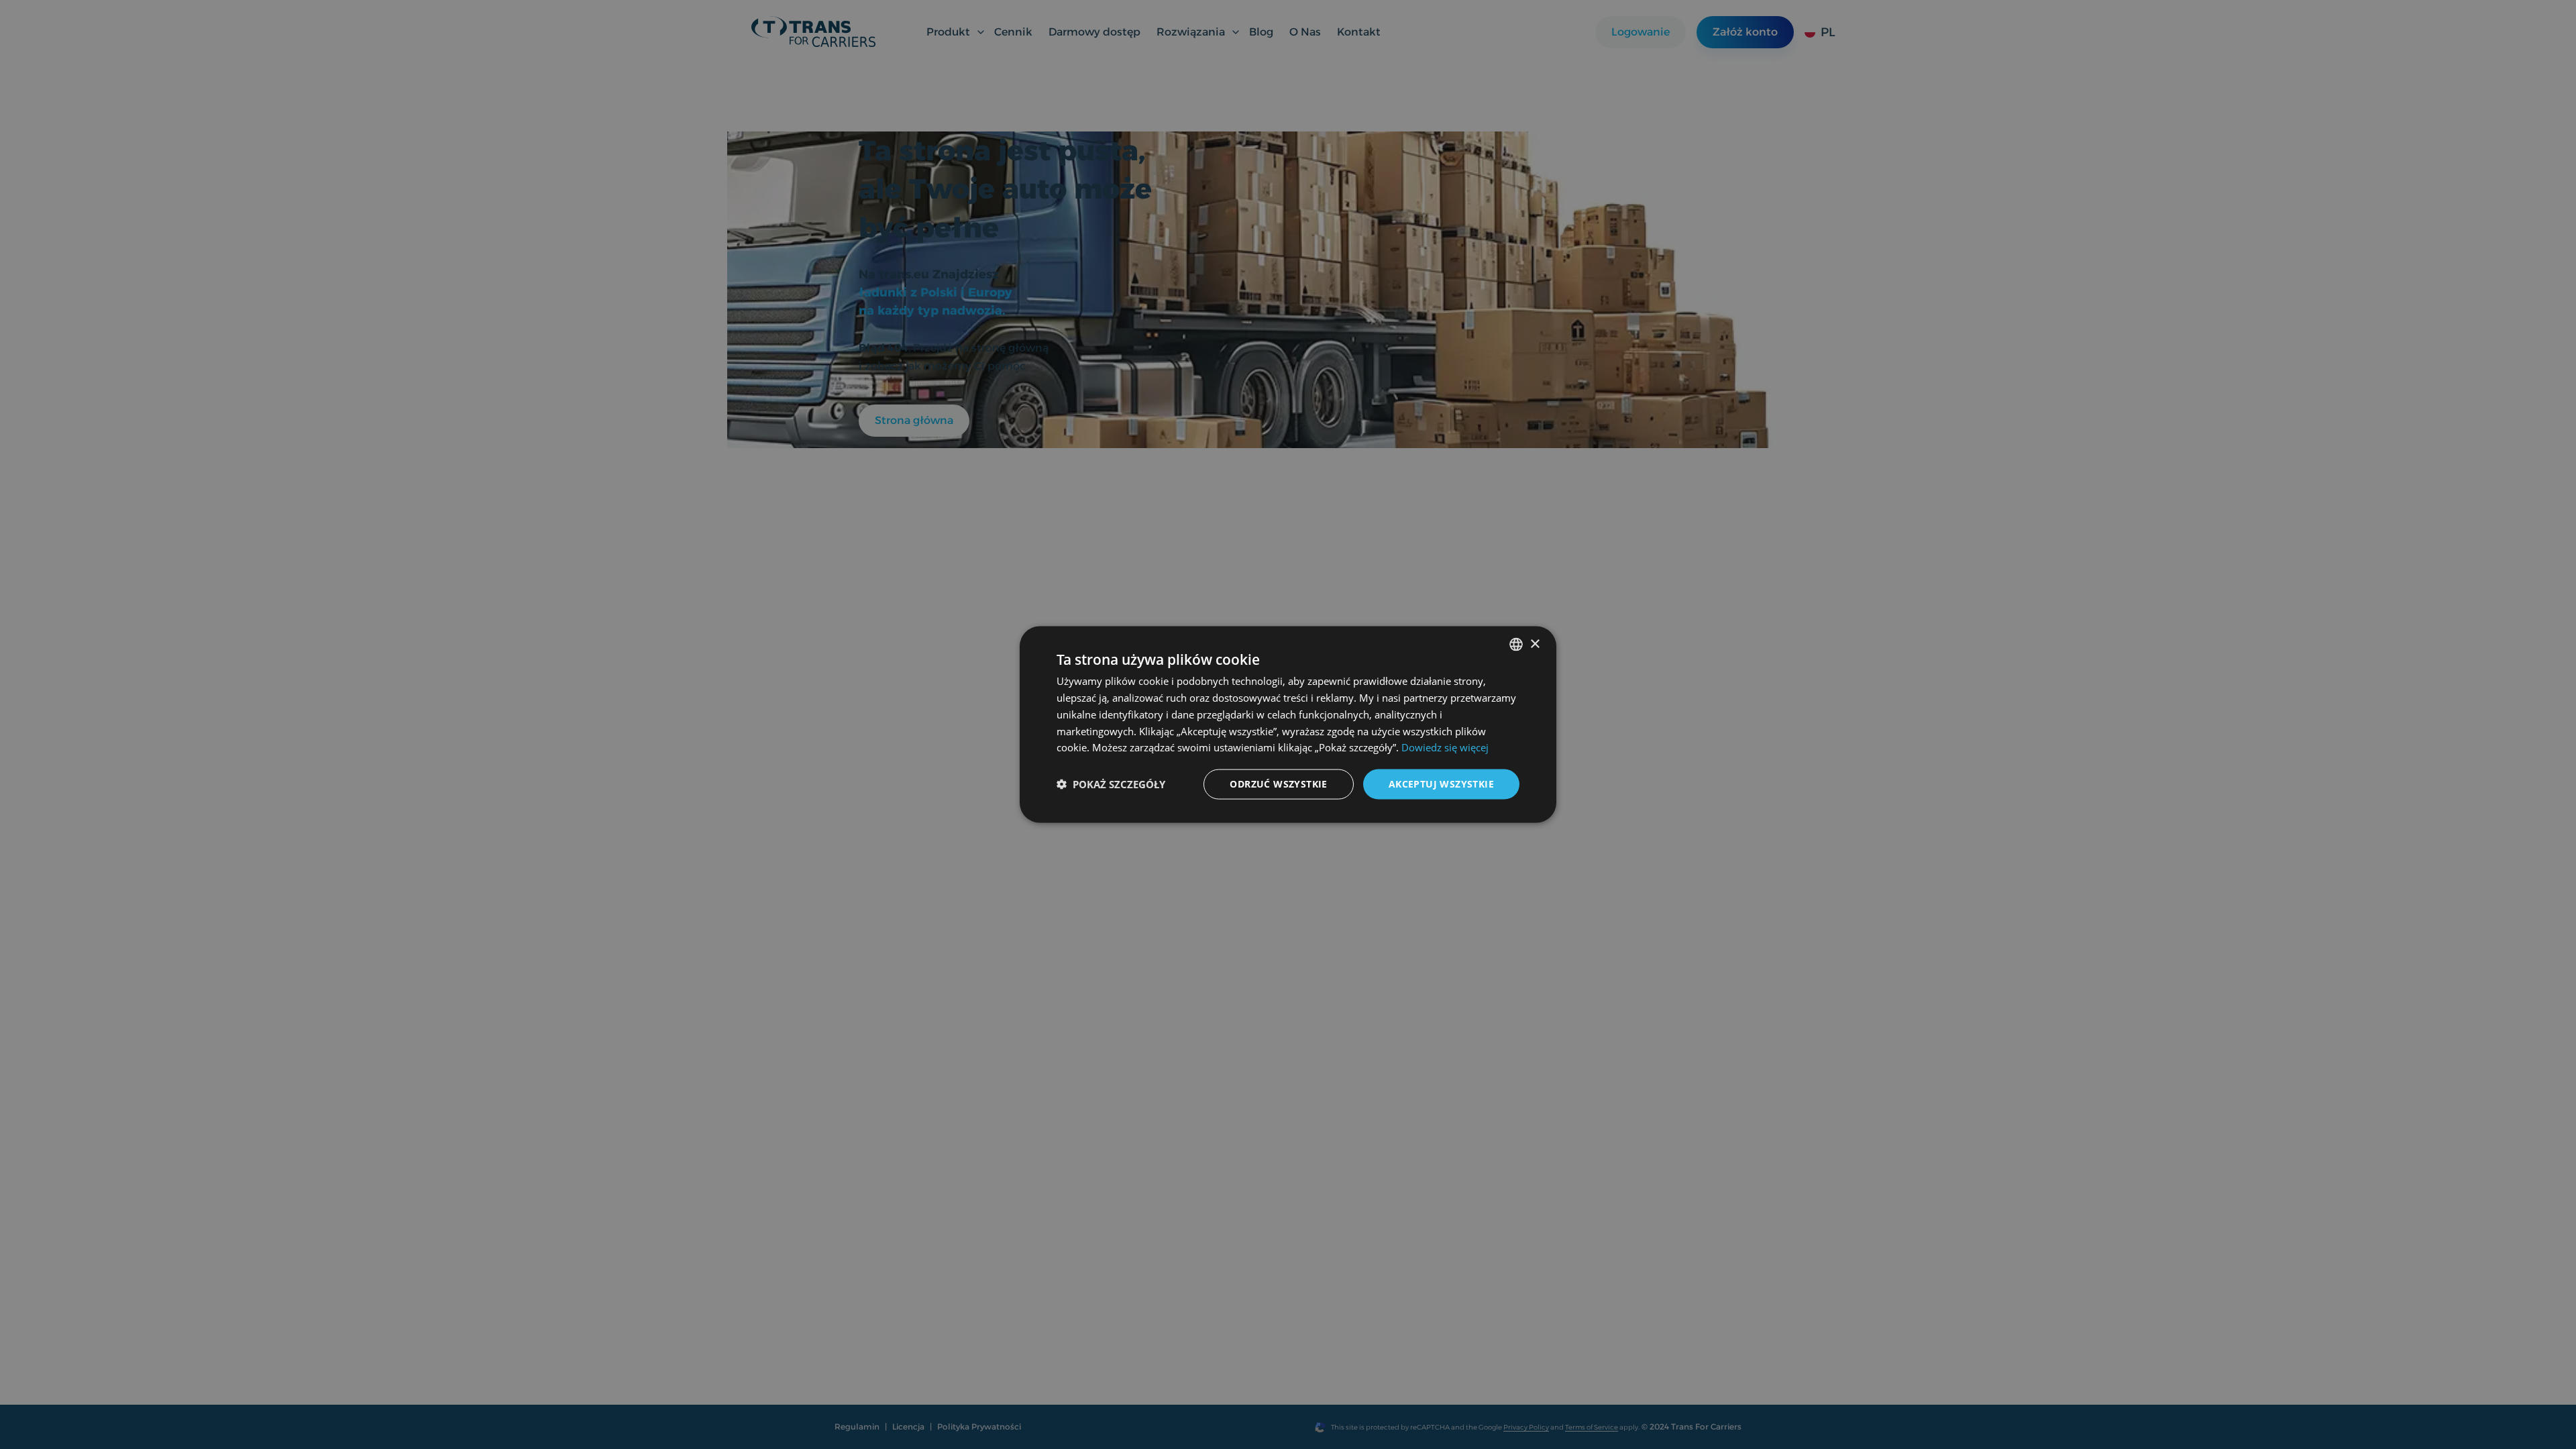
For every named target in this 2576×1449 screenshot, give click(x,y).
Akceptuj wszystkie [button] (1441, 784)
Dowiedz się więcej (1445, 747)
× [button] (1535, 644)
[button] (1111, 784)
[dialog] (1288, 725)
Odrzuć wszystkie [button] (1278, 784)
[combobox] (1516, 645)
